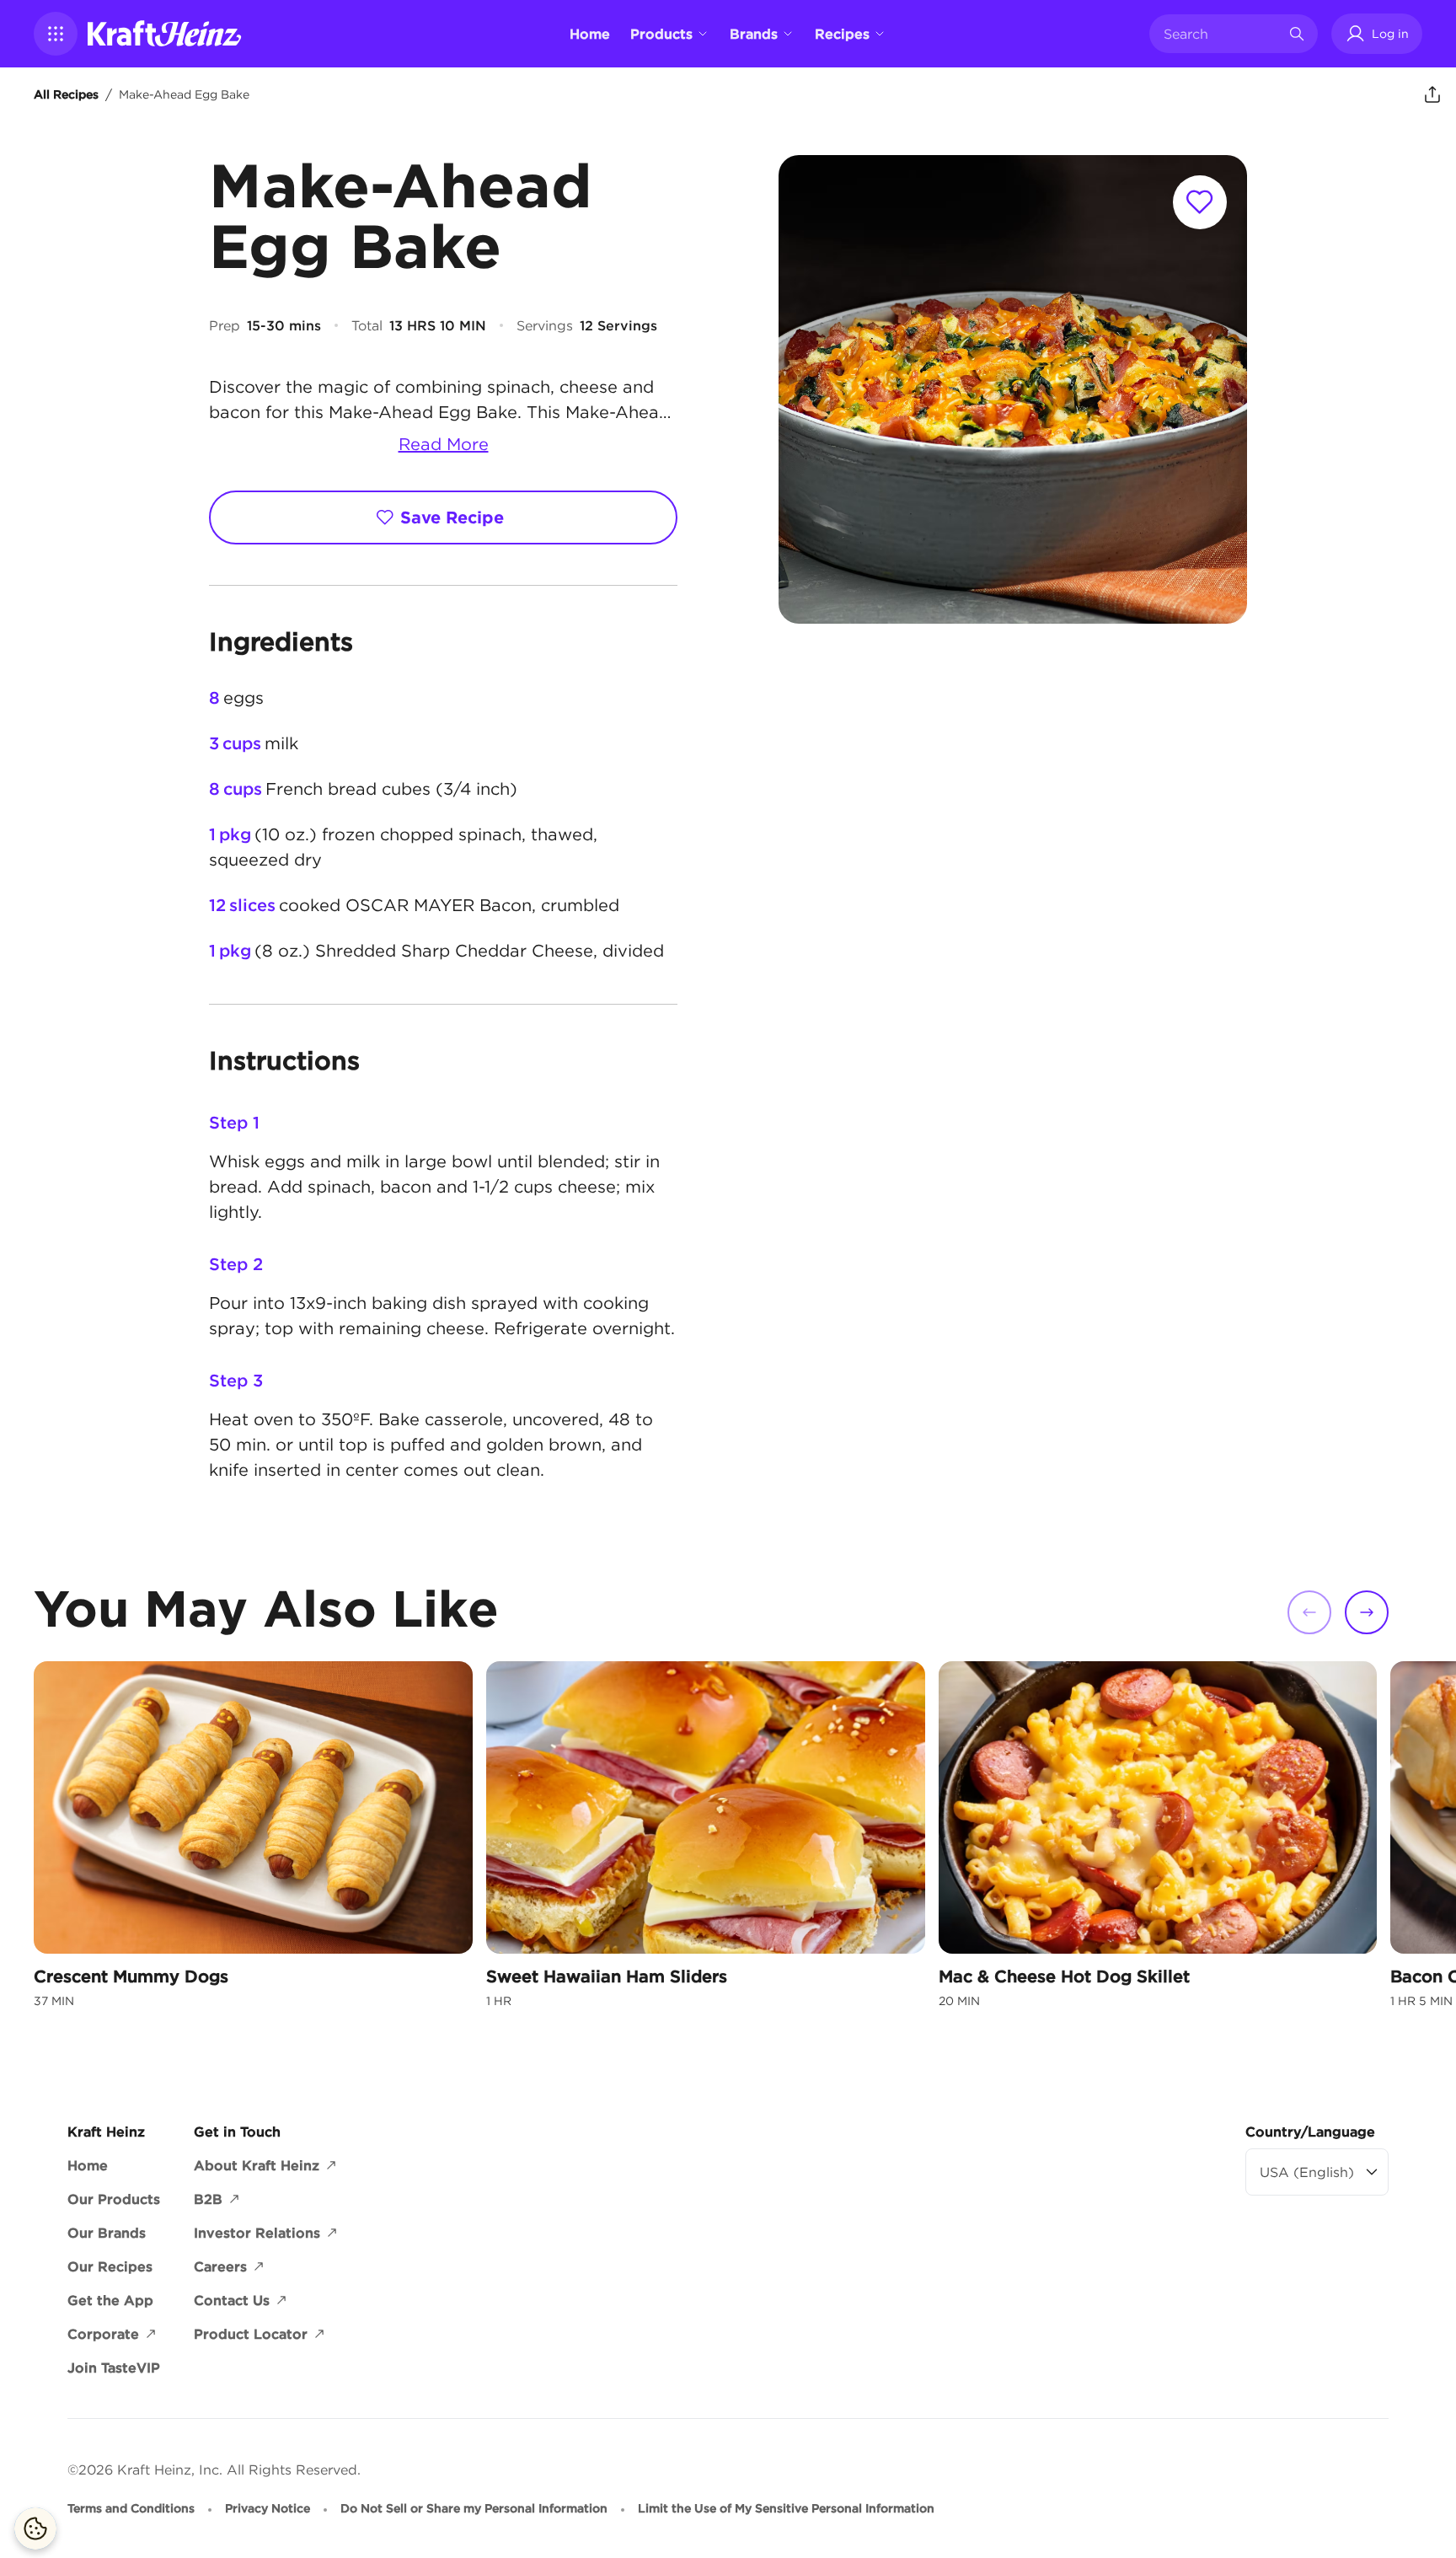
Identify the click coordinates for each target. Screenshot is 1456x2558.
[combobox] (1221, 34)
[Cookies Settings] (35, 2529)
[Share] (1432, 94)
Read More (444, 444)
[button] (56, 34)
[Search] (1297, 34)
